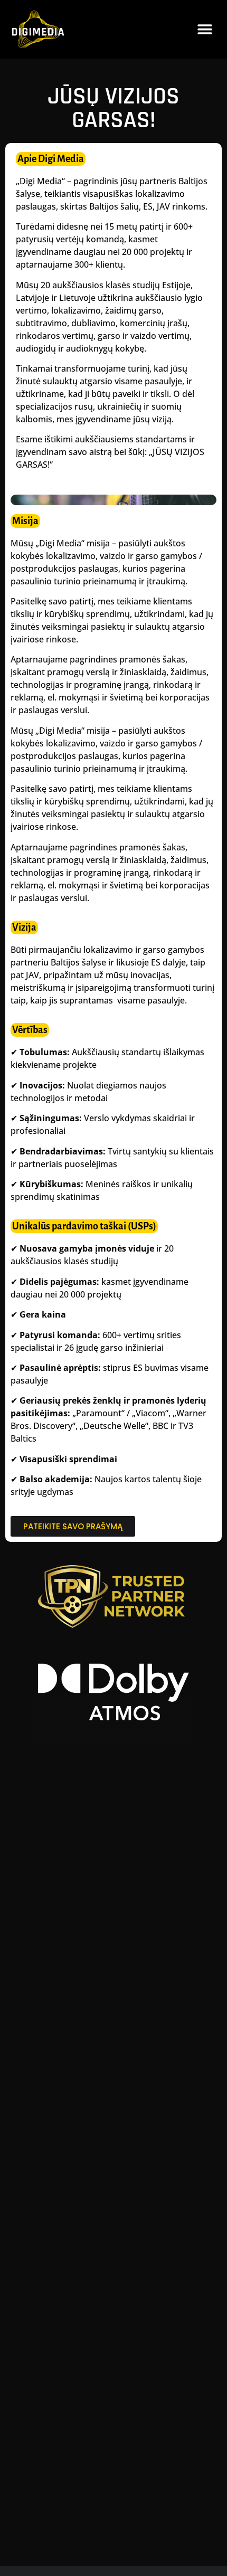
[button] (205, 29)
